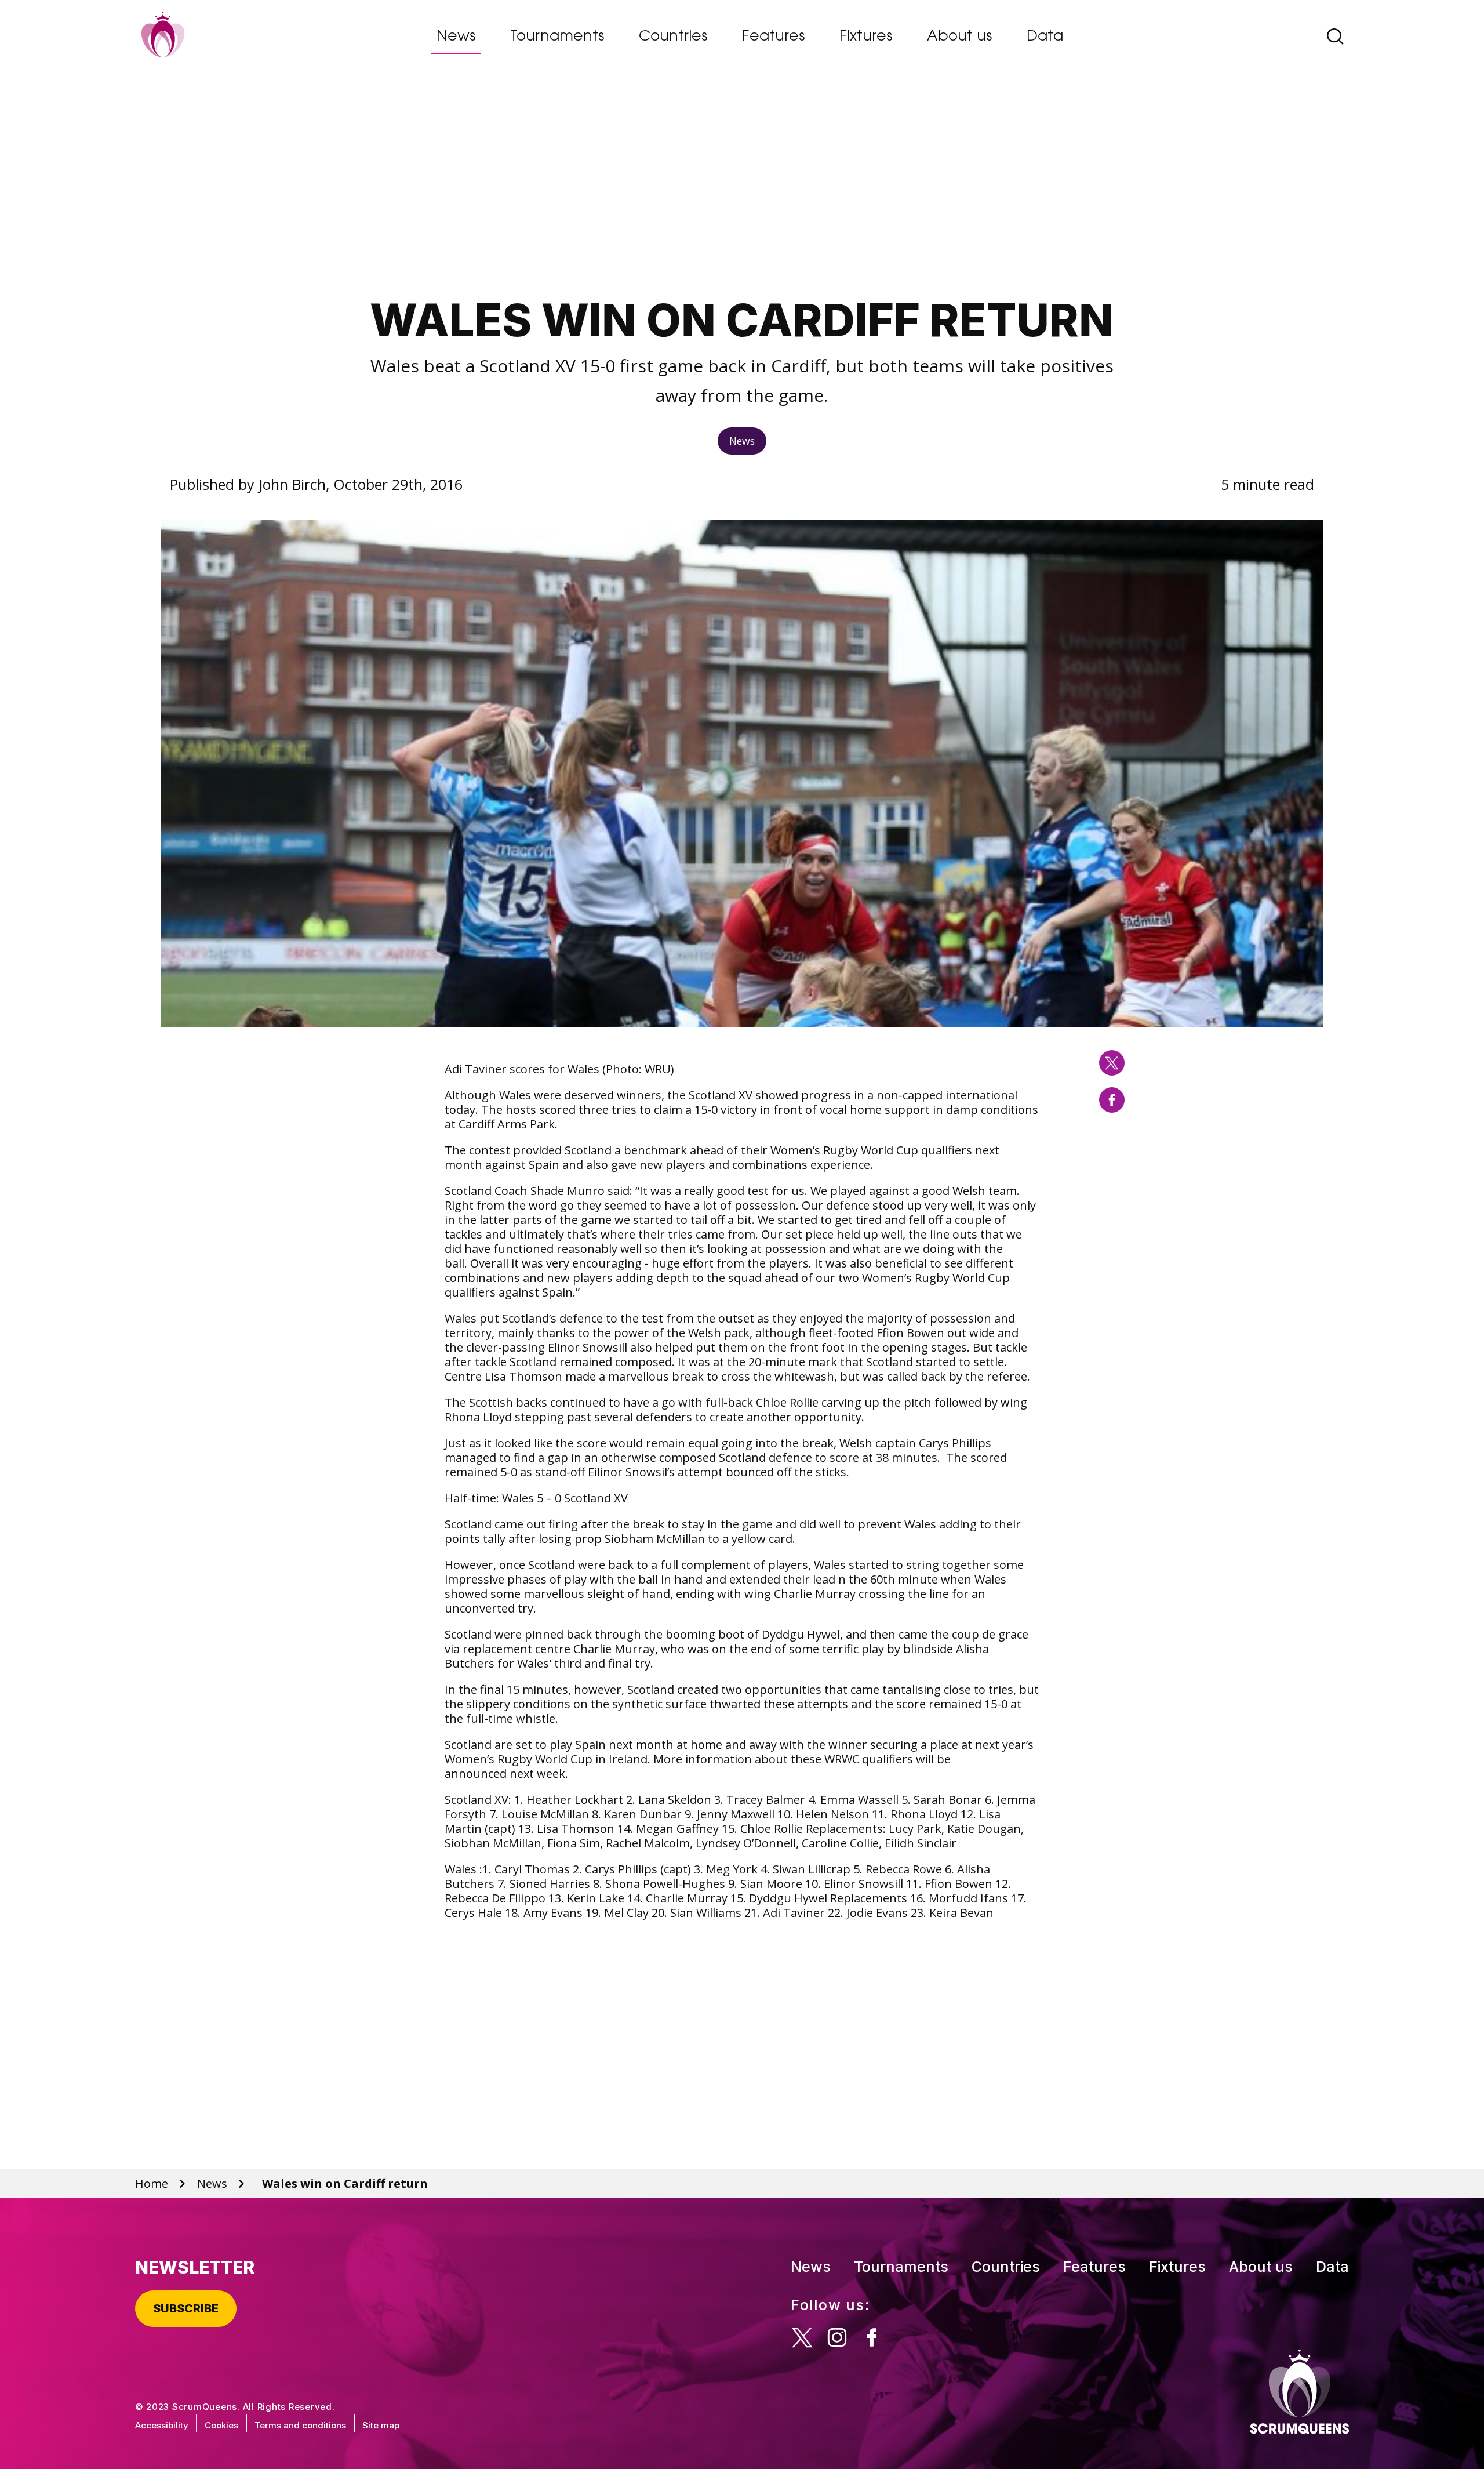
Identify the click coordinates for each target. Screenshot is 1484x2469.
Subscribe (186, 2308)
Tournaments (557, 37)
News (456, 37)
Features (773, 37)
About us (959, 37)
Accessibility (162, 2425)
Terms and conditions (300, 2425)
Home (152, 2183)
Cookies (221, 2425)
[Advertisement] (742, 188)
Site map (381, 2425)
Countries (673, 37)
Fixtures (866, 37)
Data (1045, 37)
